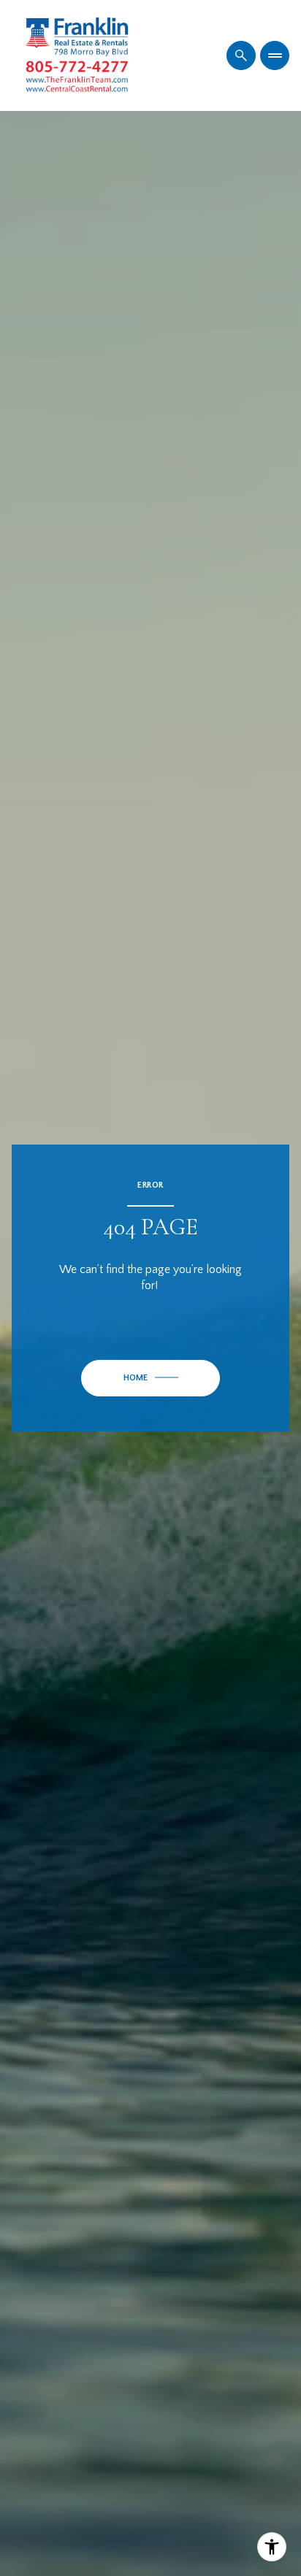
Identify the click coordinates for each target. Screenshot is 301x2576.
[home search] (241, 55)
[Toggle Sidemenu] (275, 55)
